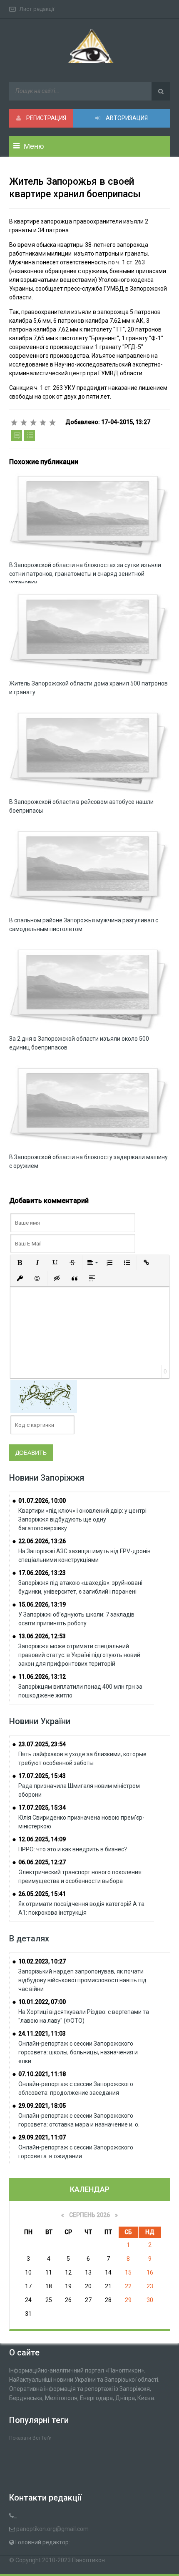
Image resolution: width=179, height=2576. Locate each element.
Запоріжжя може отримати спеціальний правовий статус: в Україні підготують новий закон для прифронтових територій (79, 1655)
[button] (20, 1263)
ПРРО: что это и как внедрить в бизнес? (73, 1849)
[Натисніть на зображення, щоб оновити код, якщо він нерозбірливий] (44, 1396)
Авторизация (126, 118)
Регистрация (46, 118)
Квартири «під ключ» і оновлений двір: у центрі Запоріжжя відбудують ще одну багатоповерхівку (82, 1519)
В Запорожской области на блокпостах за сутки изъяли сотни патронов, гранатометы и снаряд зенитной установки (85, 574)
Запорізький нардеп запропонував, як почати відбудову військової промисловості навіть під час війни (82, 1980)
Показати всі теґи (30, 2438)
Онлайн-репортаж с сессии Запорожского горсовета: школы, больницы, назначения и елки (78, 2052)
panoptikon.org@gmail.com (52, 2529)
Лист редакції (37, 9)
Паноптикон (88, 2560)
